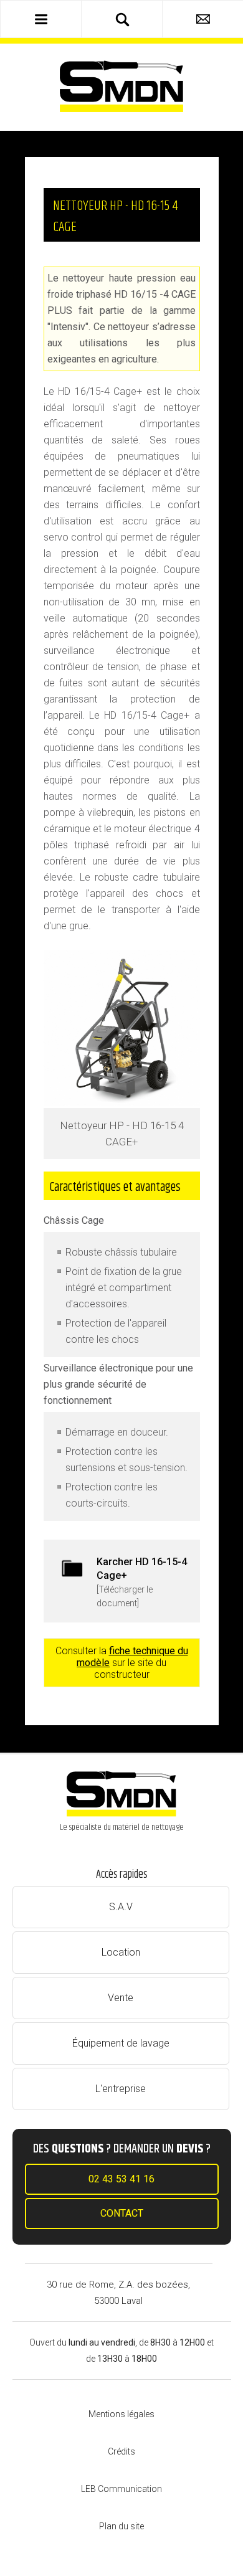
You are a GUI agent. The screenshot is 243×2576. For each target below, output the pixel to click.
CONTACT (122, 2213)
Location (121, 1952)
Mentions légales (121, 2414)
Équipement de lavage (121, 2043)
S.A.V (121, 1907)
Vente (121, 1998)
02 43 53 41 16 (121, 2179)
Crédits (121, 2451)
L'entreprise (121, 2089)
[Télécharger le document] (142, 1582)
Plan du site (121, 2526)
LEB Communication (121, 2489)
